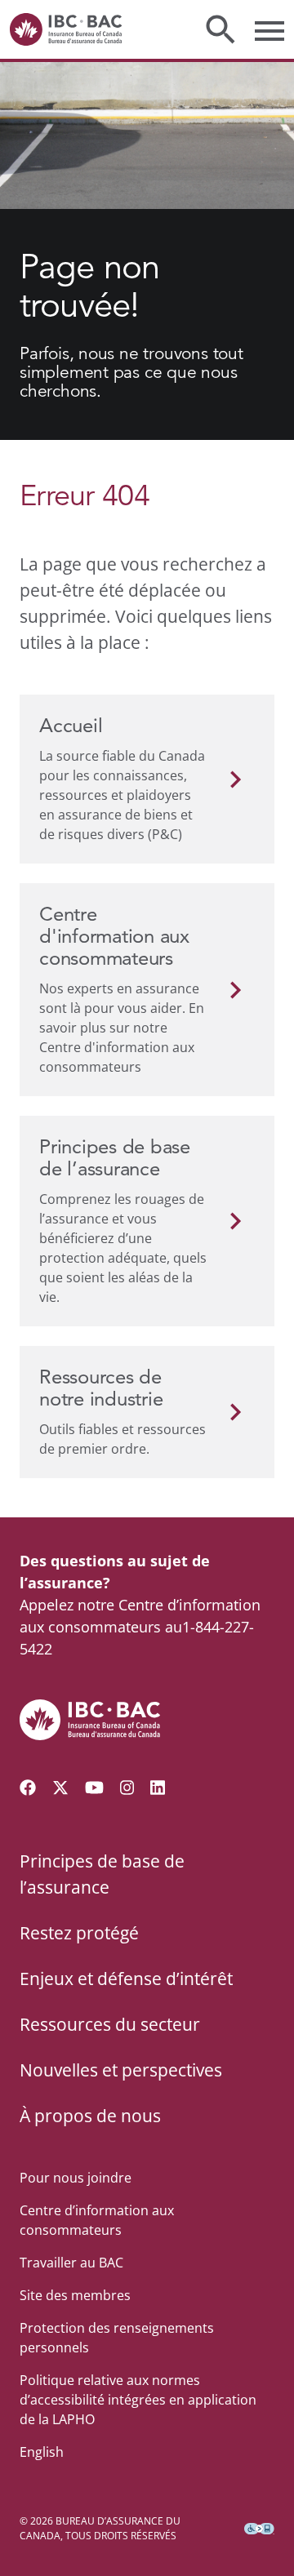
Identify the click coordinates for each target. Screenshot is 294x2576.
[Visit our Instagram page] (127, 1788)
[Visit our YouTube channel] (94, 1788)
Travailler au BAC (71, 2263)
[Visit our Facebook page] (28, 1788)
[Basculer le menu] (269, 29)
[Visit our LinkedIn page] (158, 1788)
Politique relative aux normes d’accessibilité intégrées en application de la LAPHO (138, 2400)
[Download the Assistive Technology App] (259, 2529)
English (42, 2452)
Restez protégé (79, 1933)
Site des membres (75, 2295)
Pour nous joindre (76, 2178)
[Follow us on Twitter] (60, 1788)
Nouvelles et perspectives (121, 2070)
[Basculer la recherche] (220, 29)
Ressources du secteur (110, 2024)
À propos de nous (90, 2116)
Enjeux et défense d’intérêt (126, 1979)
